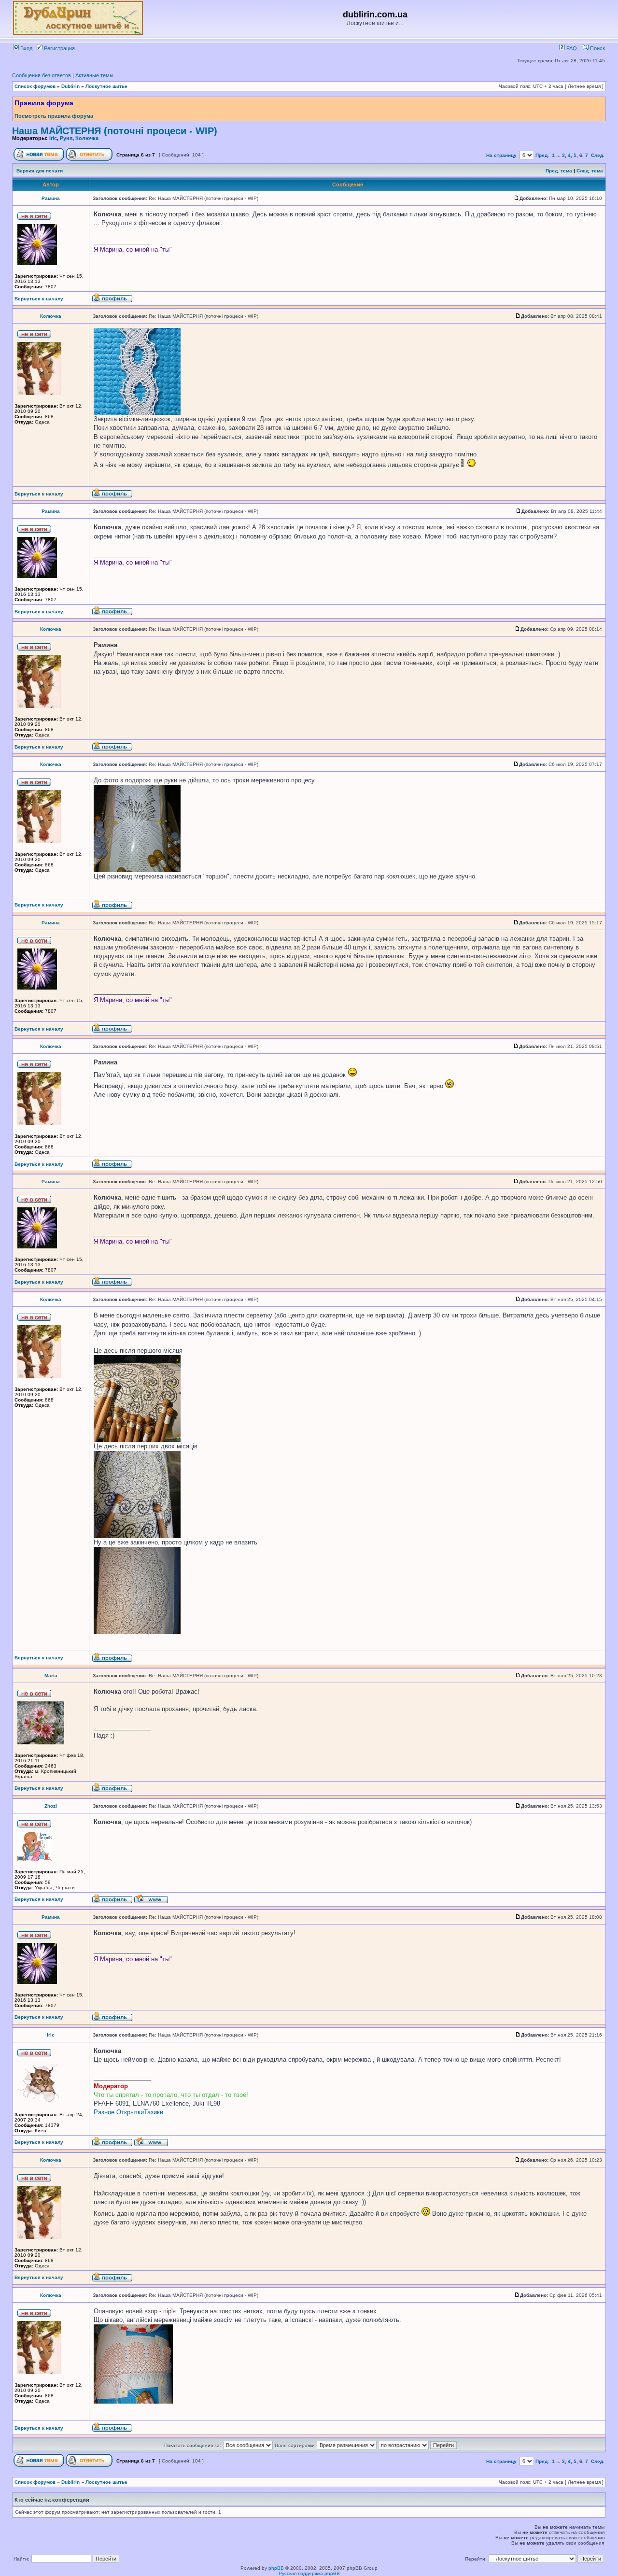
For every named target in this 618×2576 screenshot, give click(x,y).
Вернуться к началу (39, 299)
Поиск (597, 48)
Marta (51, 1676)
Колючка (87, 138)
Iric (53, 138)
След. (598, 155)
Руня (66, 138)
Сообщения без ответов (42, 75)
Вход (26, 48)
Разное (104, 2112)
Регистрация (59, 48)
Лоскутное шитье (106, 86)
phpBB (276, 2568)
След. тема (590, 171)
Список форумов (35, 86)
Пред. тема (559, 171)
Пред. (542, 155)
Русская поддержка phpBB (309, 2573)
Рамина (51, 198)
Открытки (130, 2112)
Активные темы (94, 75)
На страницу (501, 155)
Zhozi (51, 1806)
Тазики (154, 2112)
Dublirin (70, 86)
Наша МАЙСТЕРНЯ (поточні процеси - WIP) (115, 131)
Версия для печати (40, 171)
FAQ (571, 48)
